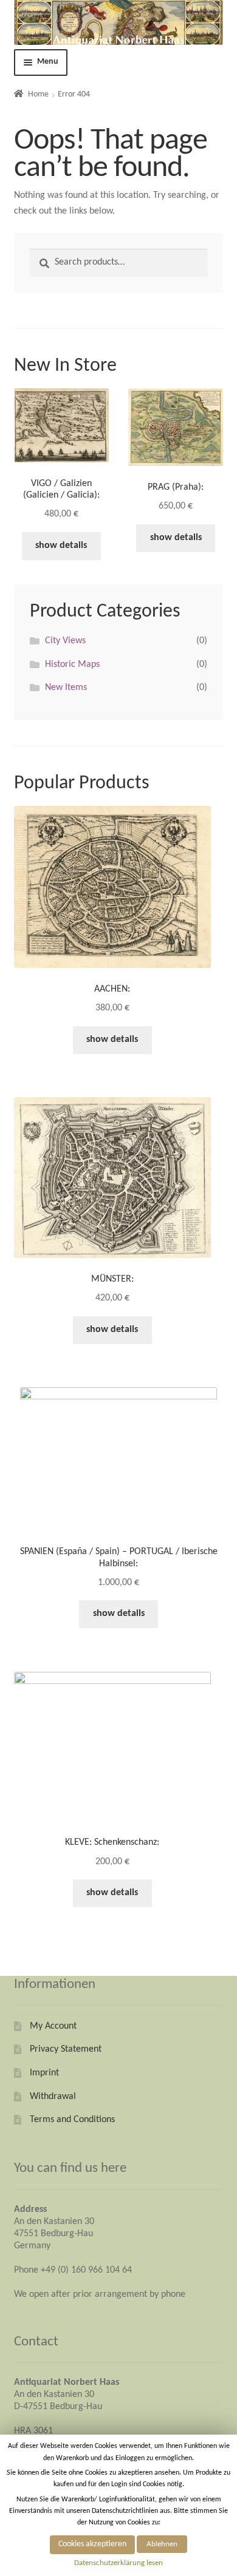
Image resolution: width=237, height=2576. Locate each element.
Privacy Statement (66, 2049)
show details (61, 546)
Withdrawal (53, 2097)
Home (38, 94)
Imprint (44, 2073)
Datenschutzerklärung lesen (118, 2563)
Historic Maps (72, 664)
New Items (66, 688)
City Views (65, 641)
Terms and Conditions (72, 2120)
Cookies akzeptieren (92, 2544)
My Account (53, 2026)
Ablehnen (162, 2544)
